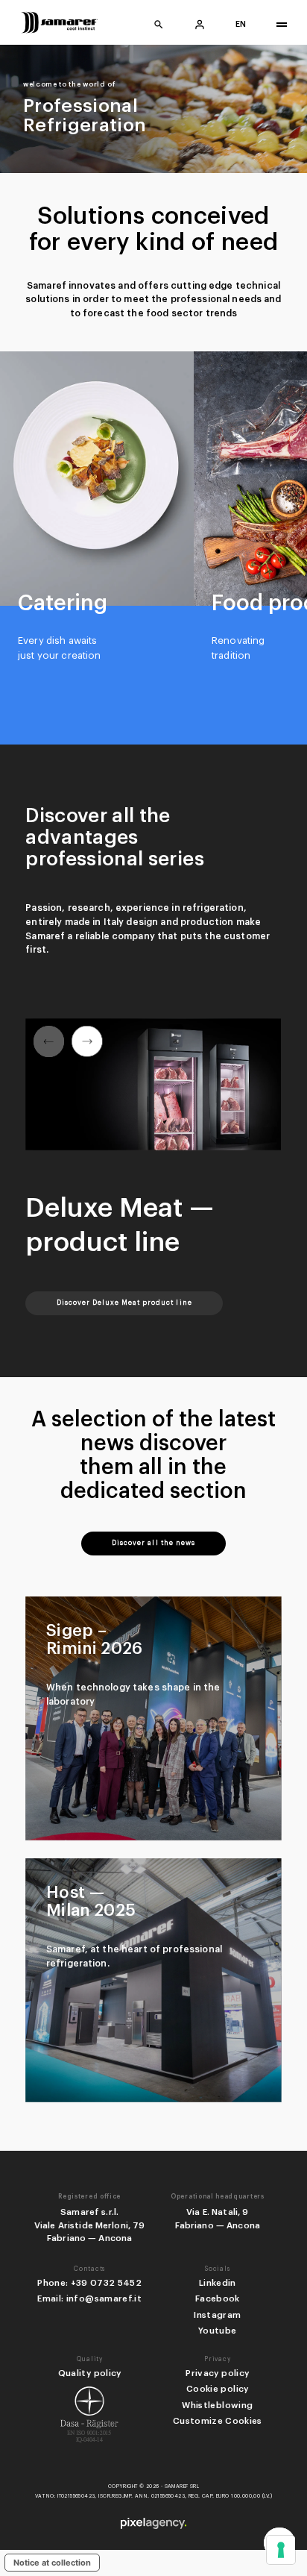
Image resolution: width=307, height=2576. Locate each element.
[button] (87, 1041)
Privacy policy (217, 2373)
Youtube (217, 2331)
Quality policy (90, 2373)
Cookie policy (217, 2389)
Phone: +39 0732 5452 (89, 2283)
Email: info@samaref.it (89, 2298)
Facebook (218, 2298)
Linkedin (218, 2283)
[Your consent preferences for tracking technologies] (281, 2550)
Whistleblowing (217, 2405)
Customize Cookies (218, 2421)
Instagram (217, 2315)
